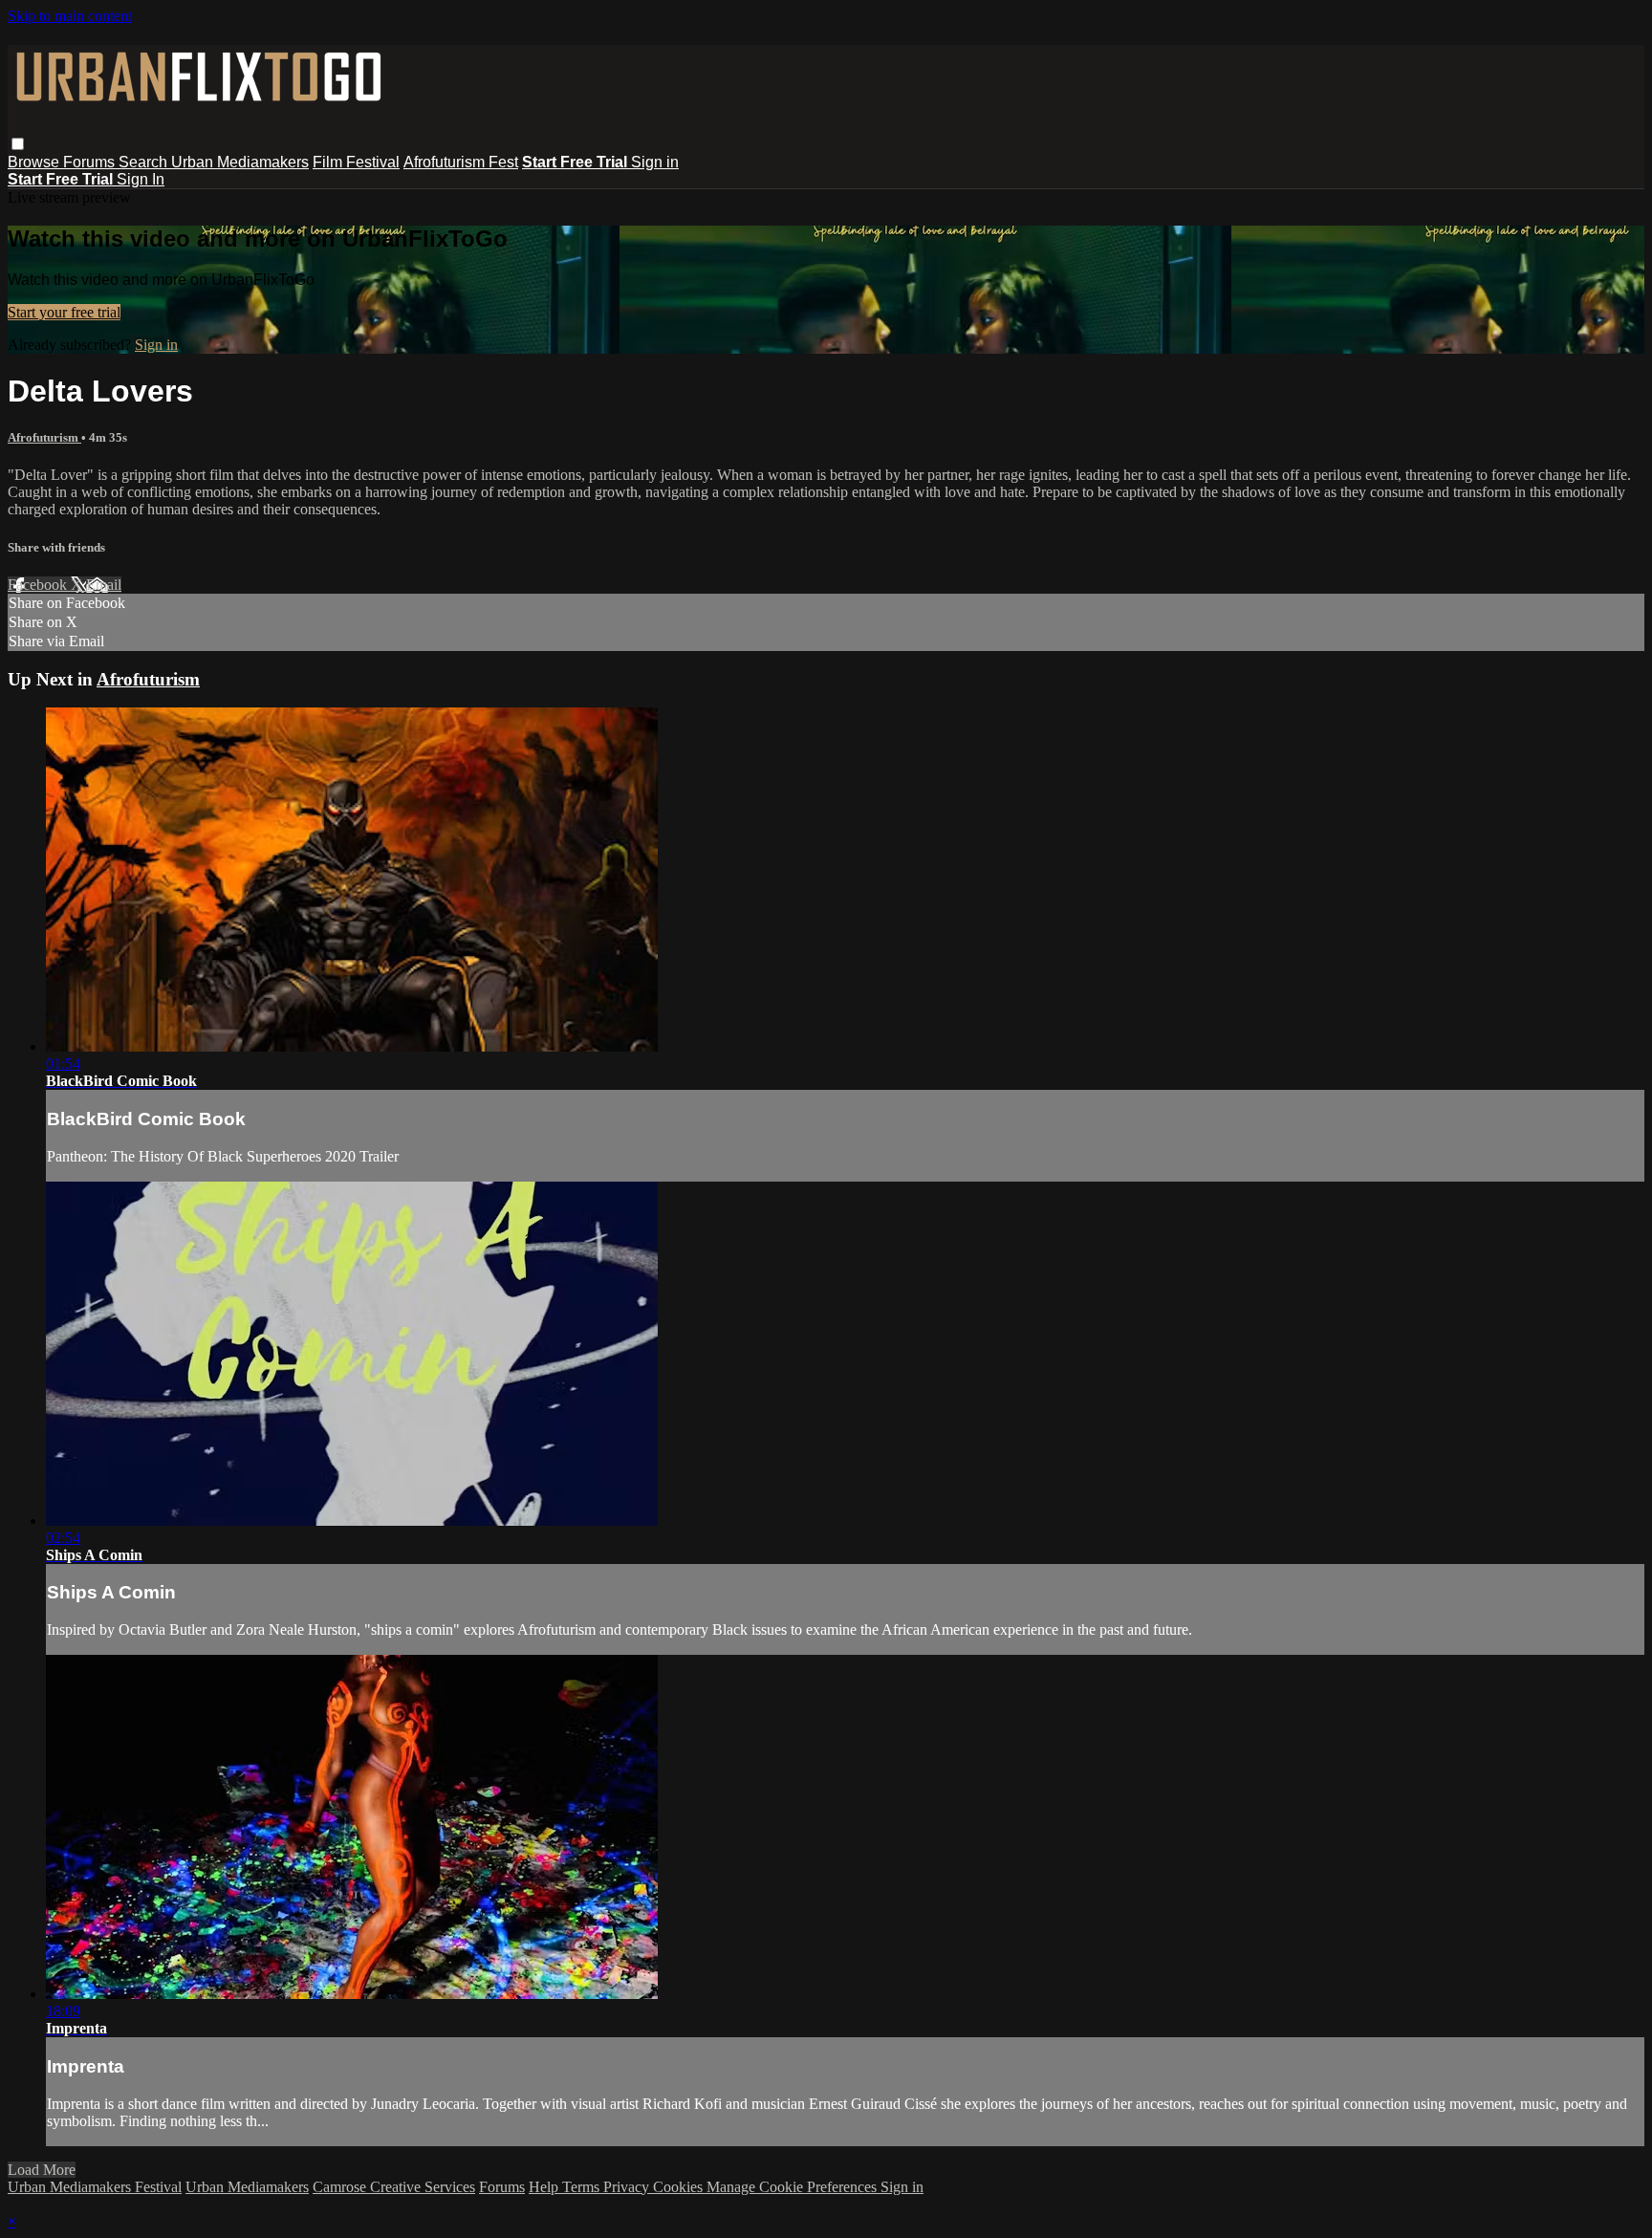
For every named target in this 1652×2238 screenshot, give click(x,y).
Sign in (655, 162)
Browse (35, 162)
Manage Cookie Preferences (793, 2187)
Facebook (39, 585)
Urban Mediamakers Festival (95, 2187)
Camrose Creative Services (394, 2187)
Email (104, 585)
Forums (91, 162)
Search (145, 162)
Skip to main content (70, 16)
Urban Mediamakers (240, 162)
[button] (18, 144)
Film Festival (356, 162)
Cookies (680, 2187)
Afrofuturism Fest (461, 162)
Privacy (628, 2187)
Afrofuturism (44, 437)
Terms (583, 2187)
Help (545, 2187)
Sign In (141, 179)
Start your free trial (64, 312)
